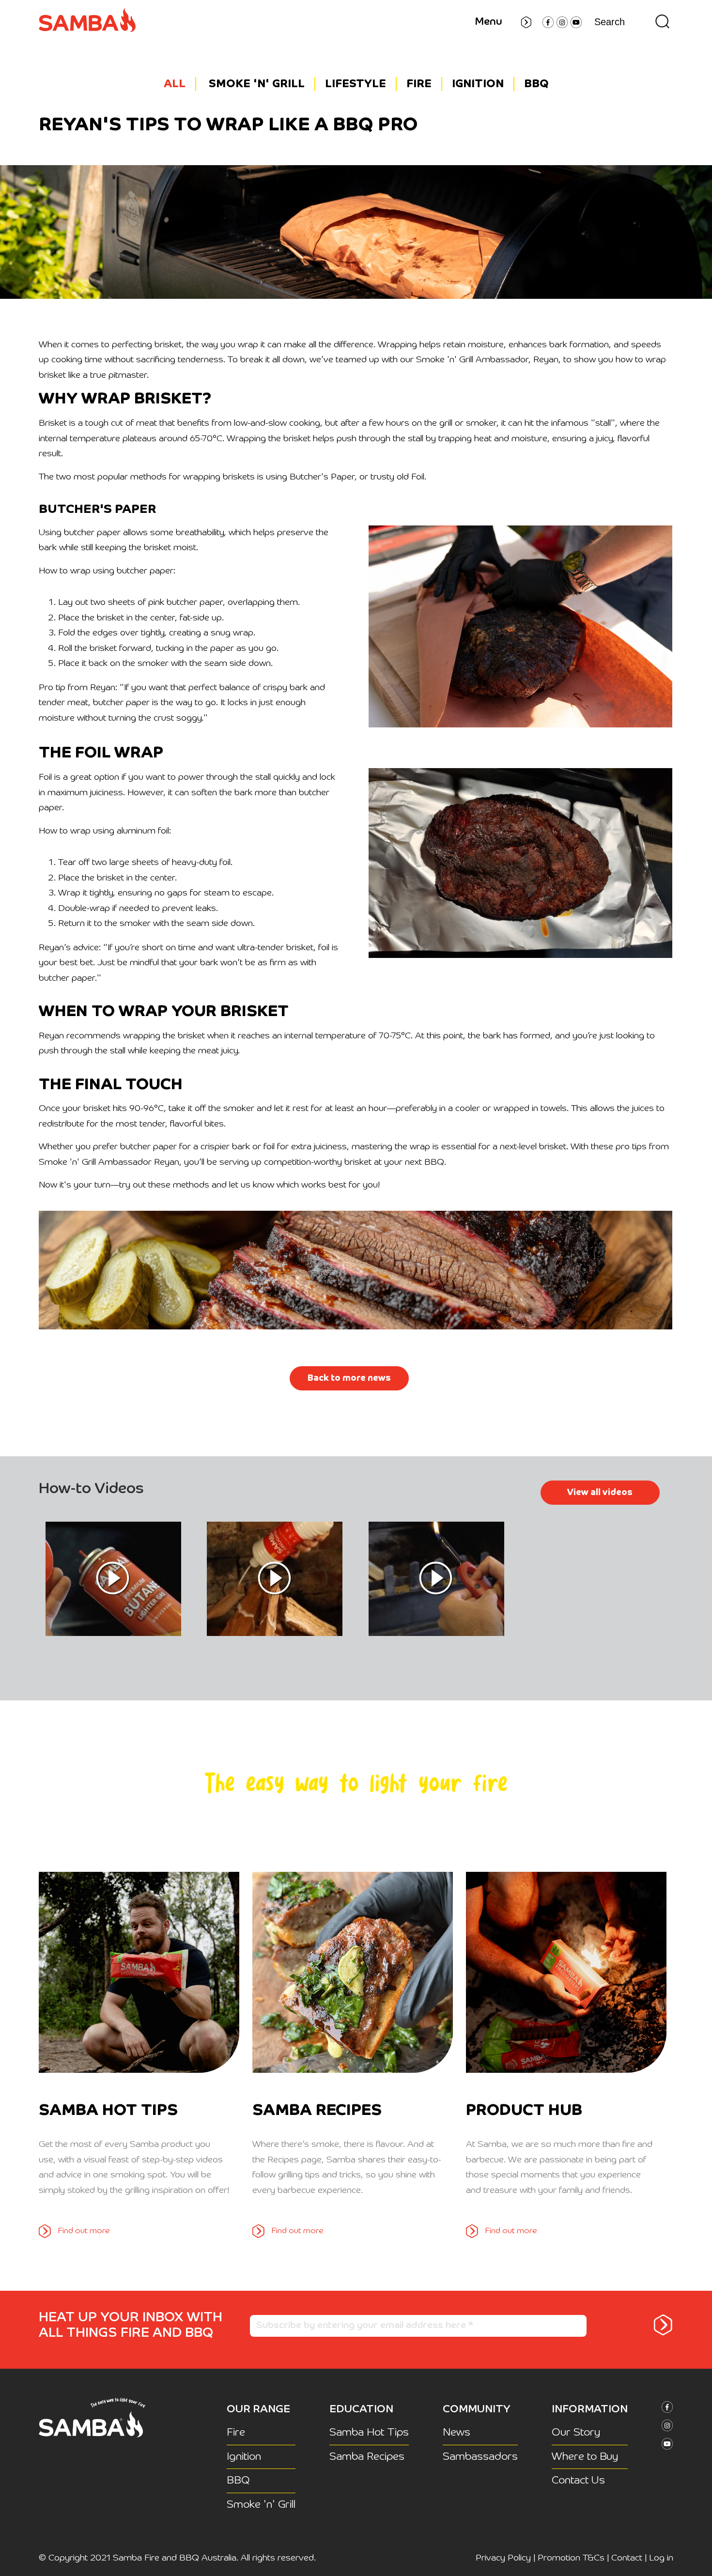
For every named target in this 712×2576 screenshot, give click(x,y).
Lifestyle (356, 84)
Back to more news (349, 1378)
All (175, 84)
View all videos (600, 1493)
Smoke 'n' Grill (257, 84)
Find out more (84, 2231)
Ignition (478, 84)
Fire (419, 84)
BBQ (536, 84)
